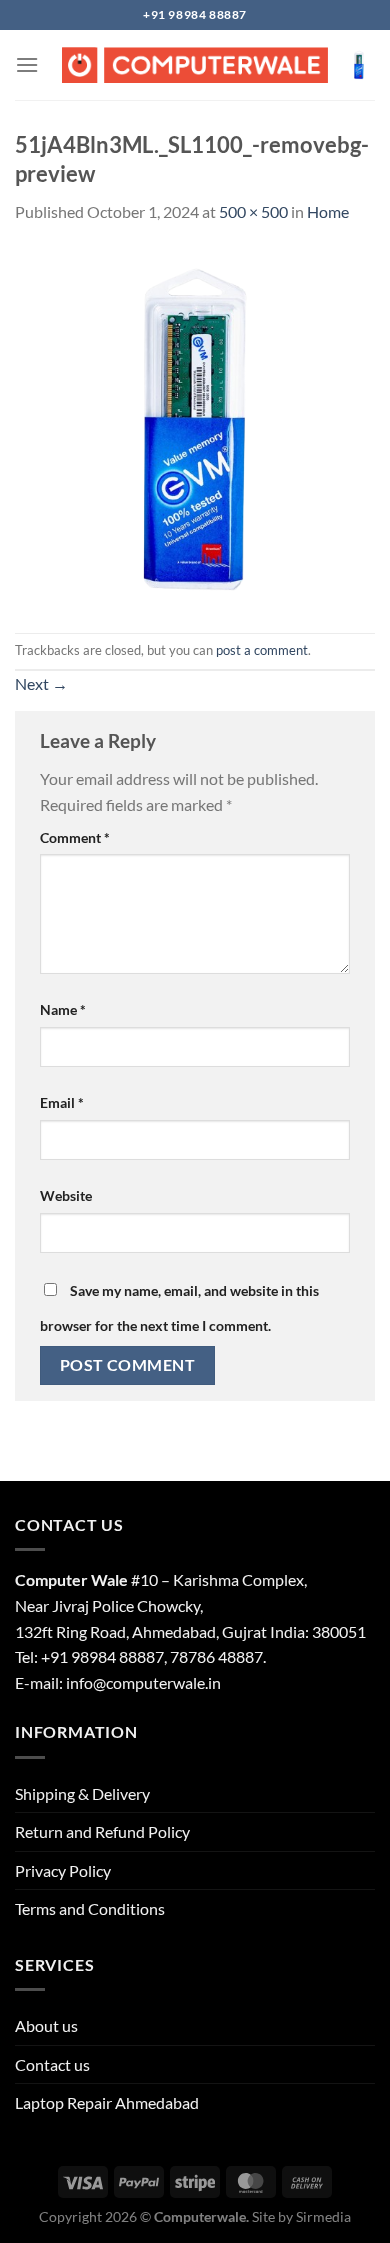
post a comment (262, 650)
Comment (75, 837)
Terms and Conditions (90, 1908)
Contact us (52, 2064)
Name (63, 1009)
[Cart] (359, 65)
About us (46, 2025)
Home (328, 211)
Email (62, 1102)
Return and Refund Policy (102, 1831)
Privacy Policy (63, 1870)
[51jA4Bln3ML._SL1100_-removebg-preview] (195, 426)
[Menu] (27, 64)
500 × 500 (253, 211)
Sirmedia (323, 2216)
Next (41, 683)
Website (66, 1195)
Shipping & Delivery (82, 1793)
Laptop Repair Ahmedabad (107, 2102)
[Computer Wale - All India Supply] (195, 65)
